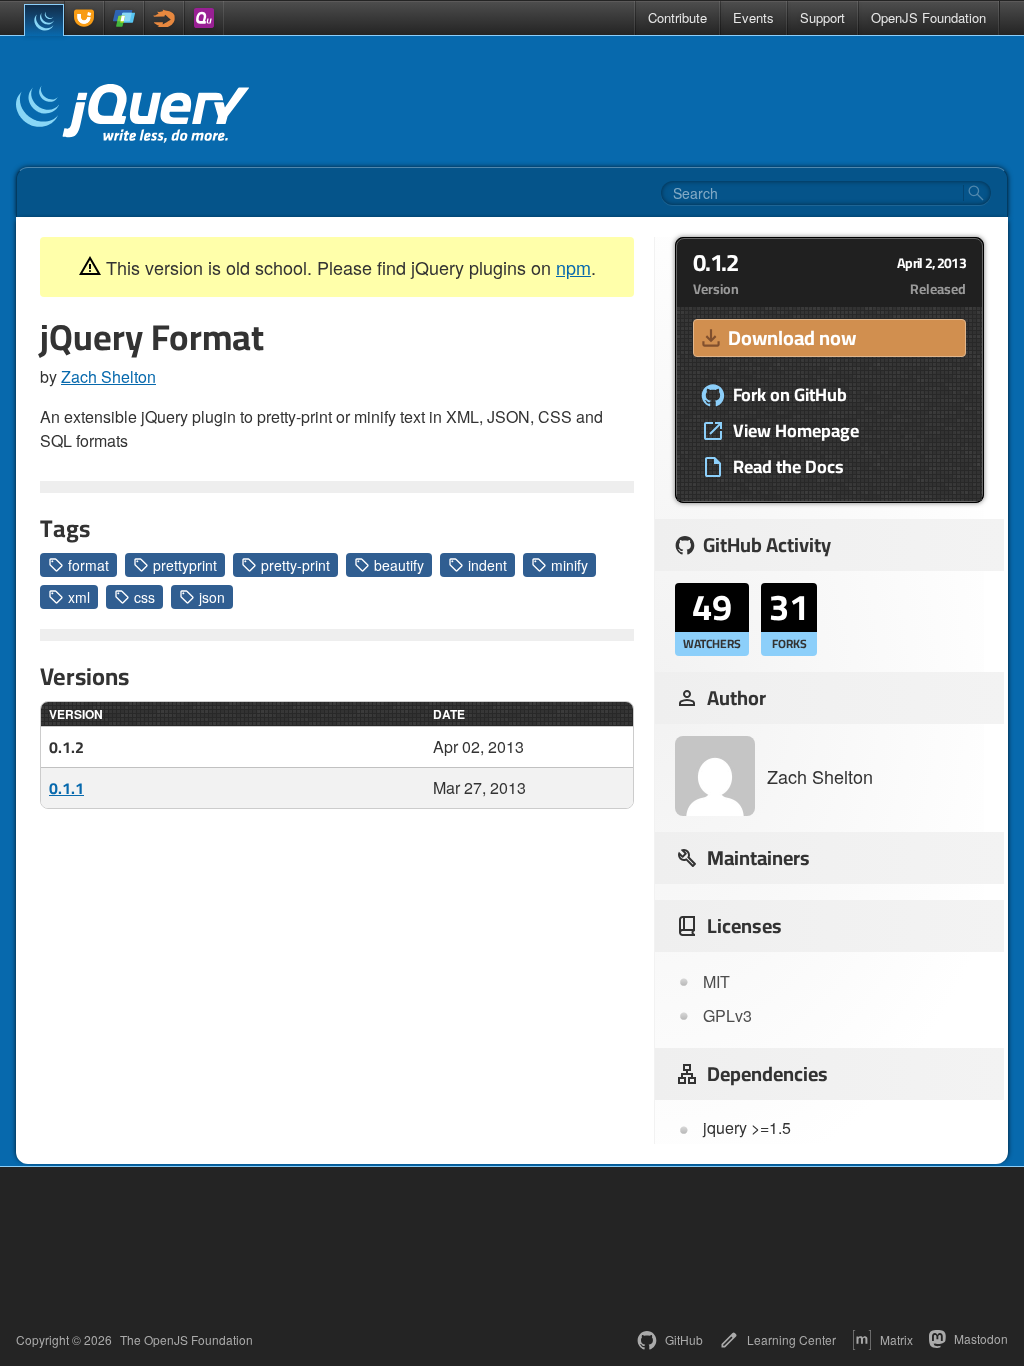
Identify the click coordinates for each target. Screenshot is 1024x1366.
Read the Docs (788, 467)
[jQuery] (44, 20)
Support (822, 17)
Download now (792, 337)
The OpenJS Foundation (186, 1340)
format (88, 565)
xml (79, 597)
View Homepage (796, 431)
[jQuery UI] (84, 18)
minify (569, 565)
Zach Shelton (108, 376)
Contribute (677, 17)
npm (573, 267)
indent (487, 565)
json (212, 597)
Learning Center (791, 1339)
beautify (399, 565)
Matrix (896, 1339)
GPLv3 (727, 1015)
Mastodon (981, 1338)
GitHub (684, 1339)
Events (753, 17)
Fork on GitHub (790, 395)
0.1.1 (66, 788)
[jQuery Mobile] (124, 18)
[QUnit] (204, 18)
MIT (716, 981)
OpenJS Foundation (928, 17)
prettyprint (185, 565)
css (144, 597)
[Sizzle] (164, 18)
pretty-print (295, 565)
